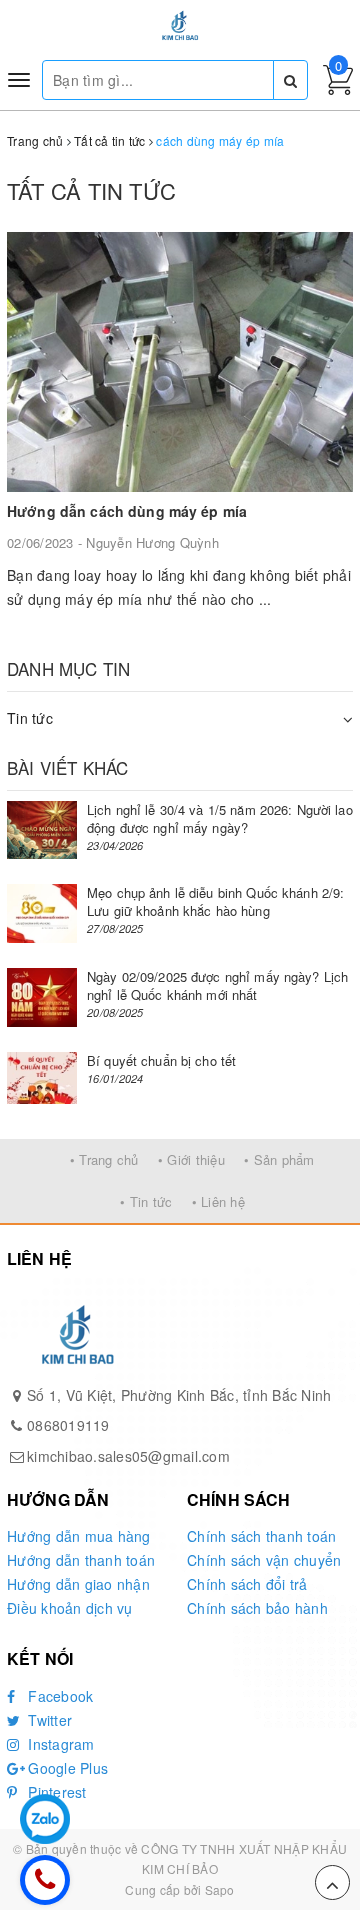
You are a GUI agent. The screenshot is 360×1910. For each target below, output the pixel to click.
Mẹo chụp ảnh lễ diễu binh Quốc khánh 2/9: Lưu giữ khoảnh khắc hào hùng (215, 901)
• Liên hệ (218, 1201)
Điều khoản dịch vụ (70, 1608)
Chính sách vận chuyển (264, 1560)
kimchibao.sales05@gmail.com (128, 1456)
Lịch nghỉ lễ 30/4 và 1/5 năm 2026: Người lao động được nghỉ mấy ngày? (220, 818)
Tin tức (30, 718)
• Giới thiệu (191, 1159)
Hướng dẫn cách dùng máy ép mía (127, 511)
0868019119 (68, 1425)
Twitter (48, 1720)
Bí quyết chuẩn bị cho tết (161, 1060)
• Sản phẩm (279, 1159)
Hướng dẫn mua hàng (79, 1536)
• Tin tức (146, 1201)
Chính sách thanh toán (261, 1536)
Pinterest (55, 1792)
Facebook (58, 1696)
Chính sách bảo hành (257, 1608)
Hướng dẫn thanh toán (81, 1560)
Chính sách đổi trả (247, 1584)
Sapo (220, 1889)
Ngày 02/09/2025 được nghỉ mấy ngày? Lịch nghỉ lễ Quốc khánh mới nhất (217, 985)
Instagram (59, 1744)
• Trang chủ (104, 1159)
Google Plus (66, 1768)
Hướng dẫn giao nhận (78, 1584)
